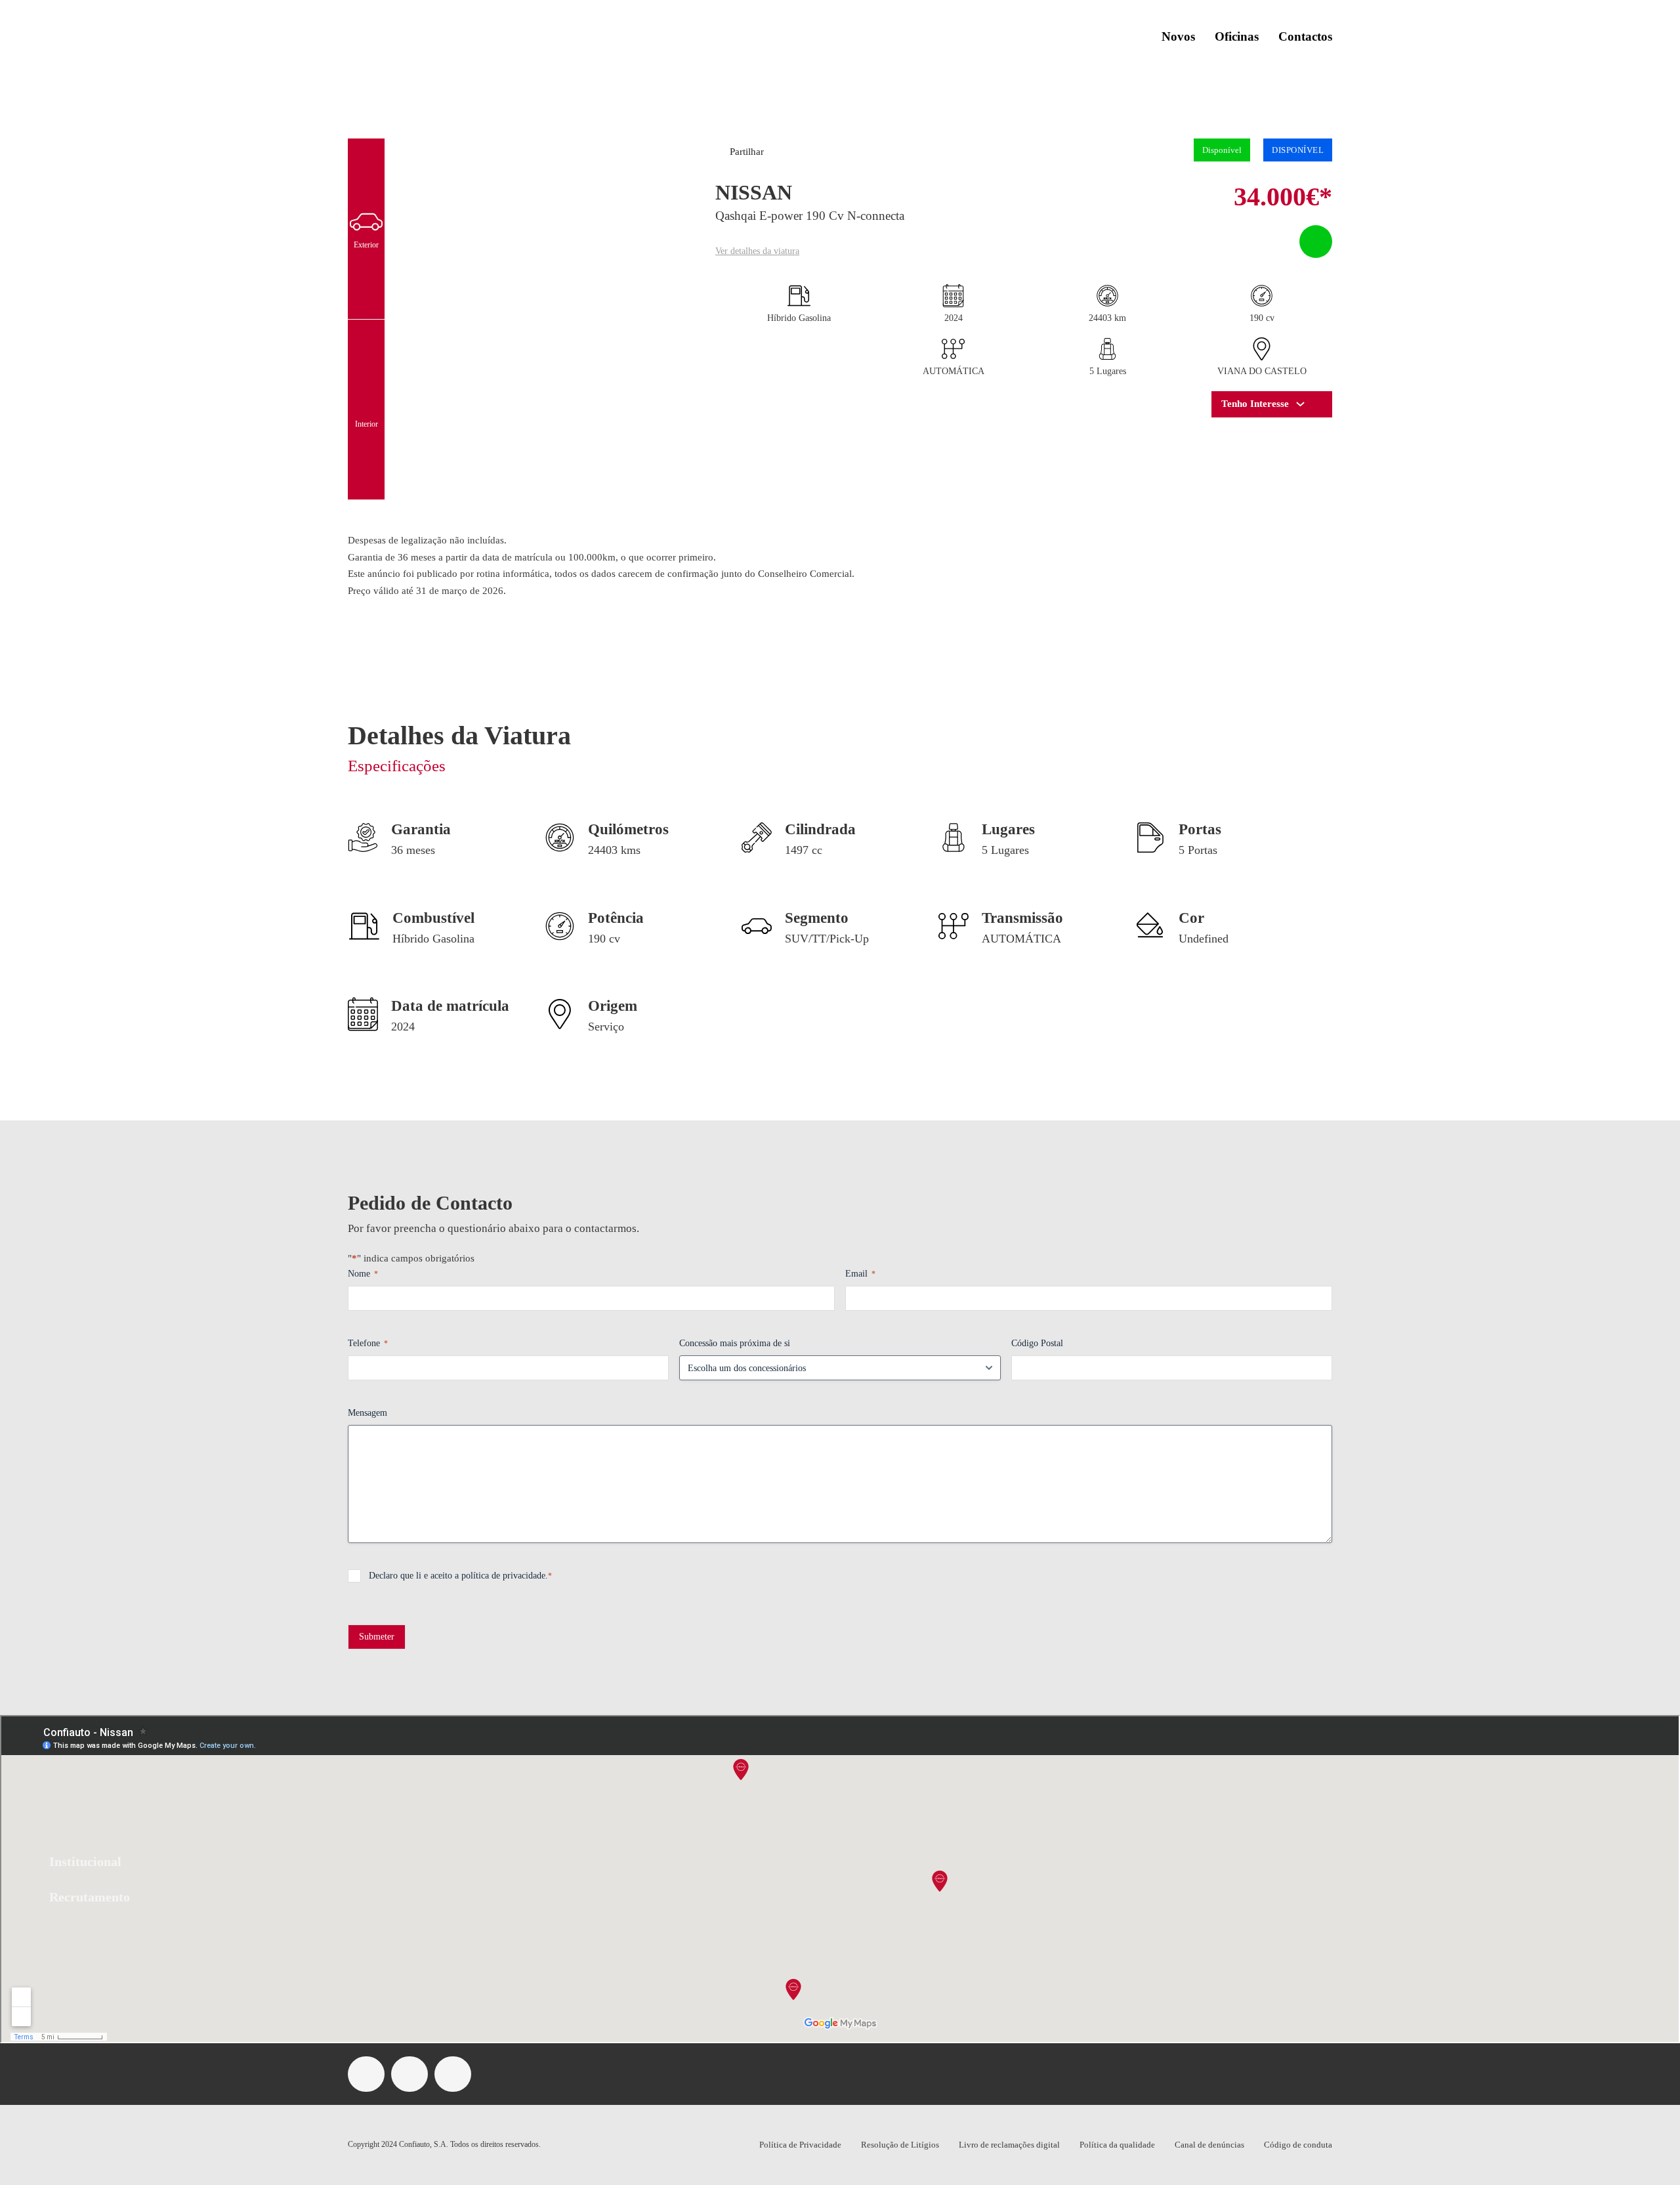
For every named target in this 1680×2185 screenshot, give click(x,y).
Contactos (1305, 36)
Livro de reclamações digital (1009, 2145)
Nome (363, 1274)
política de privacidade (503, 1576)
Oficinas (1237, 36)
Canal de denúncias (1209, 2145)
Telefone (368, 1343)
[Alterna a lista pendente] (1300, 404)
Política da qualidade (1117, 2145)
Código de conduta (1298, 2145)
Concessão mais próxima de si (735, 1343)
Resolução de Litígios (900, 2145)
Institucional (85, 1861)
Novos (1178, 36)
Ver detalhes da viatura (757, 251)
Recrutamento (90, 1897)
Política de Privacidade (800, 2145)
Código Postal (1037, 1343)
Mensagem (367, 1413)
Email (860, 1274)
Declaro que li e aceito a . (460, 1576)
